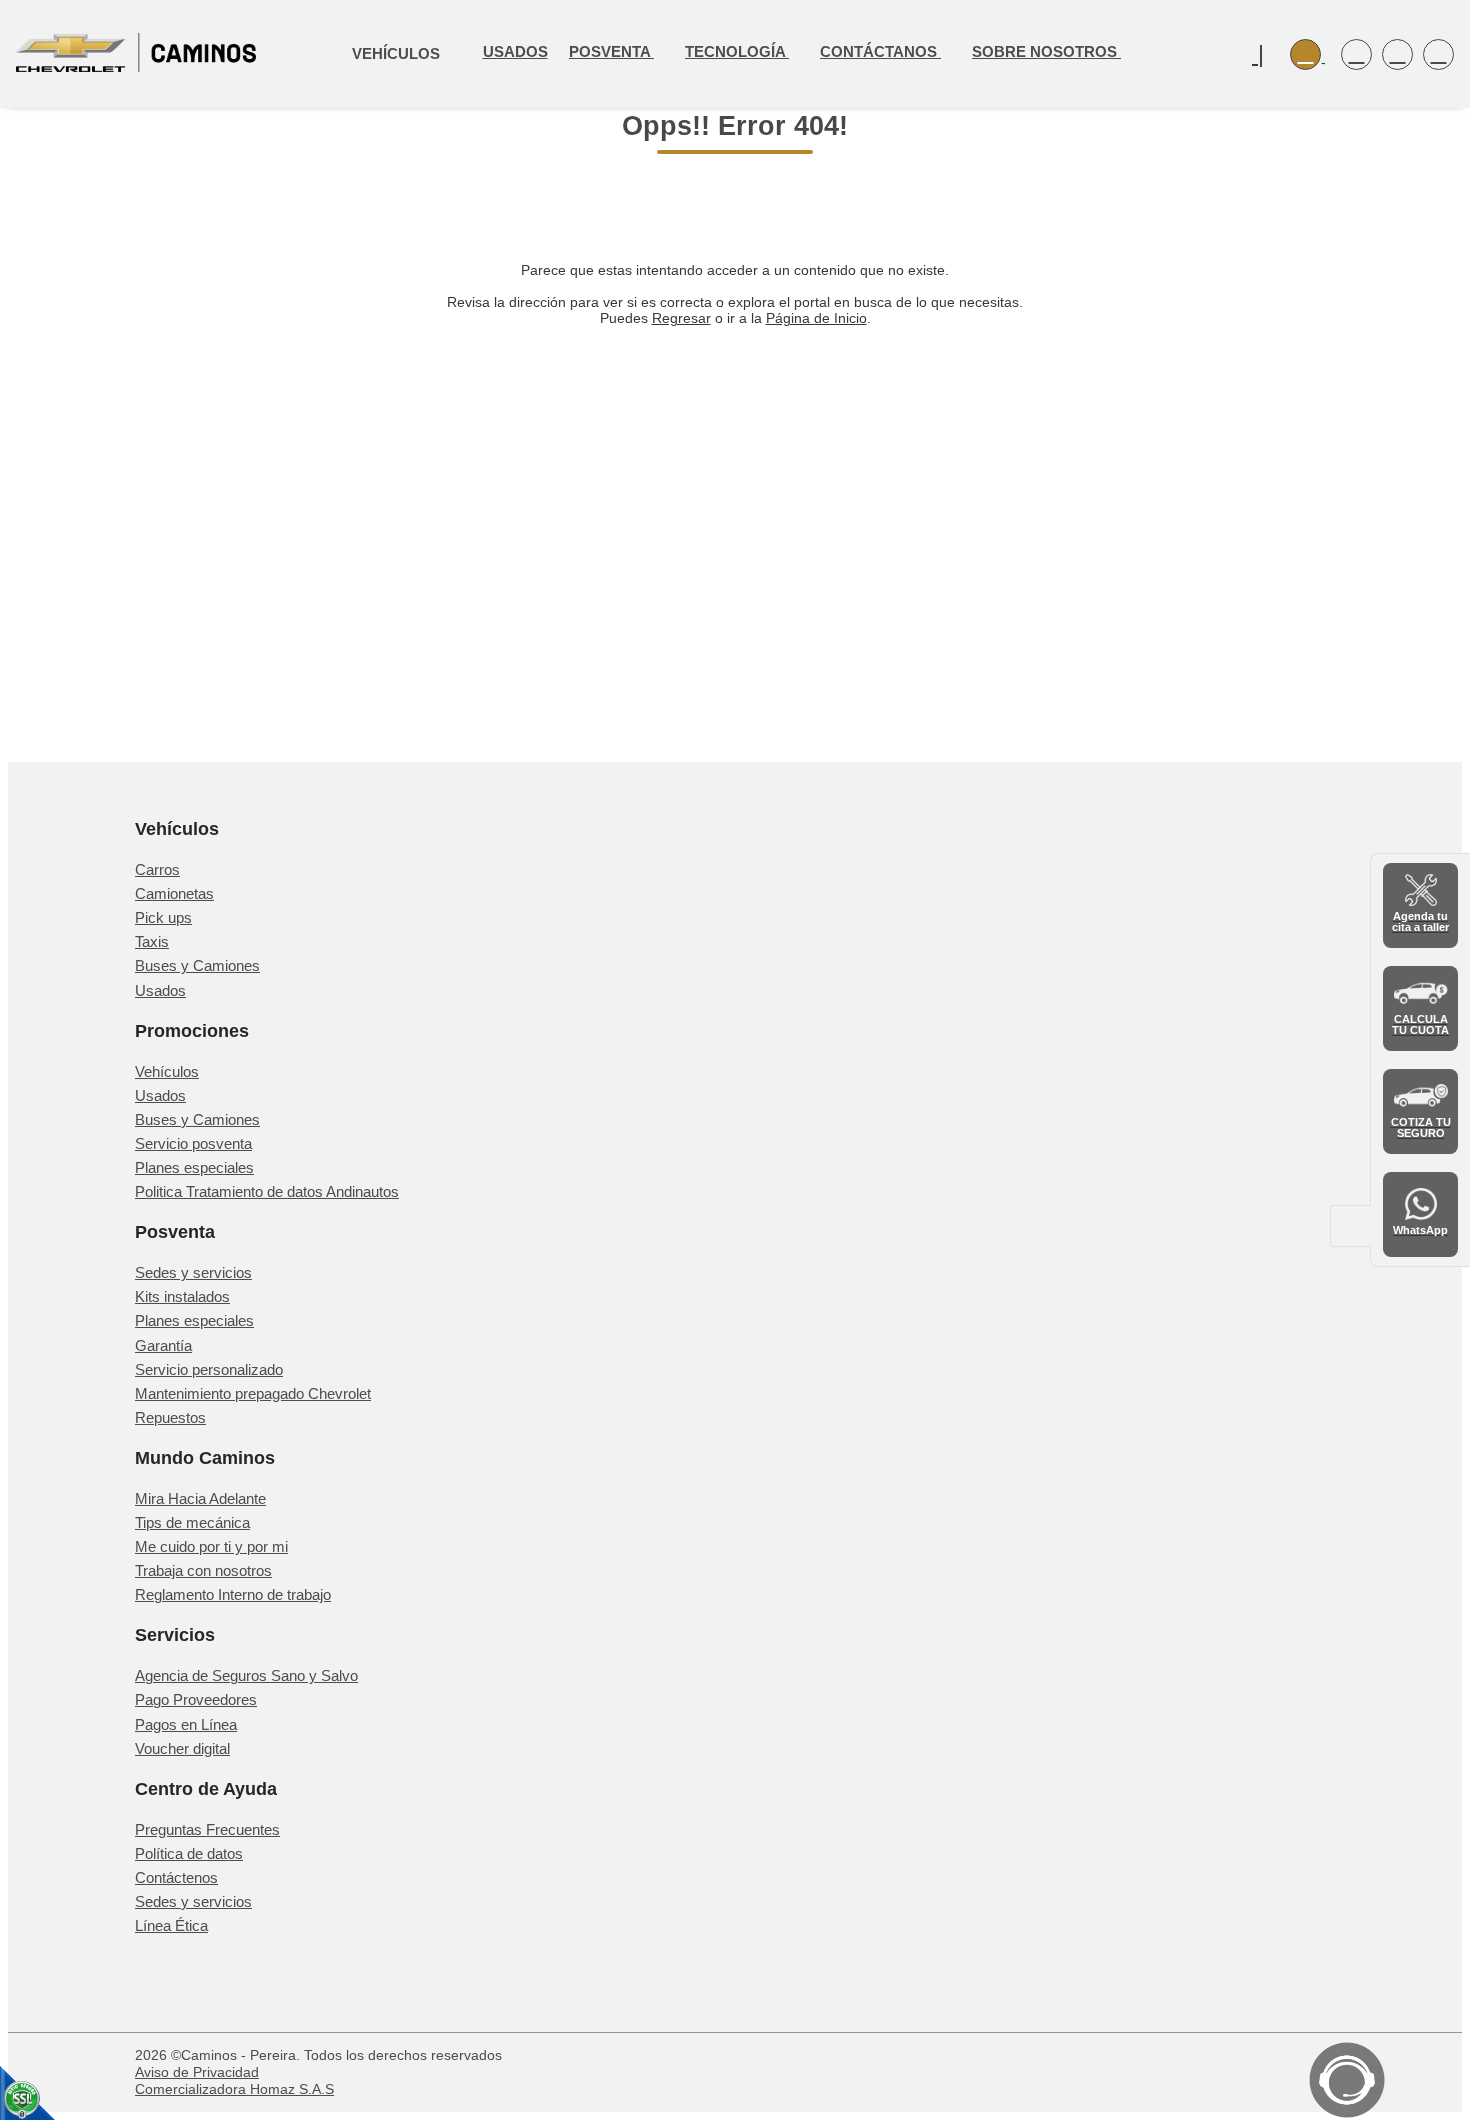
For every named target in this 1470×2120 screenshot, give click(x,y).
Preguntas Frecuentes (207, 1829)
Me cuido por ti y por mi (211, 1546)
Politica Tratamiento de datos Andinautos (267, 1191)
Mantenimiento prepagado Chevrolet (253, 1393)
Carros (157, 869)
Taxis (152, 941)
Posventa (611, 51)
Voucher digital (182, 1748)
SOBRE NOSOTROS (1046, 51)
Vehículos (167, 1071)
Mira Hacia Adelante (200, 1498)
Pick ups (163, 917)
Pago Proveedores (196, 1699)
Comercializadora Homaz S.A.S (234, 2089)
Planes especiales (194, 1167)
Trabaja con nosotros (203, 1570)
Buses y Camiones (197, 965)
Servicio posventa (193, 1143)
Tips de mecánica (192, 1522)
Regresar (681, 318)
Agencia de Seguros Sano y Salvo (246, 1675)
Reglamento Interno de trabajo (233, 1594)
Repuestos (170, 1417)
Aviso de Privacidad (197, 2072)
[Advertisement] (735, 518)
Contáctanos (880, 51)
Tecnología (737, 51)
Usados (515, 51)
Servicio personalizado (209, 1369)
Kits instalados (182, 1296)
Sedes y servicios (193, 1272)
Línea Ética (171, 1925)
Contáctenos (176, 1877)
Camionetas (174, 893)
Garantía (163, 1345)
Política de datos (189, 1853)
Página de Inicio (816, 318)
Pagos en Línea (186, 1724)
